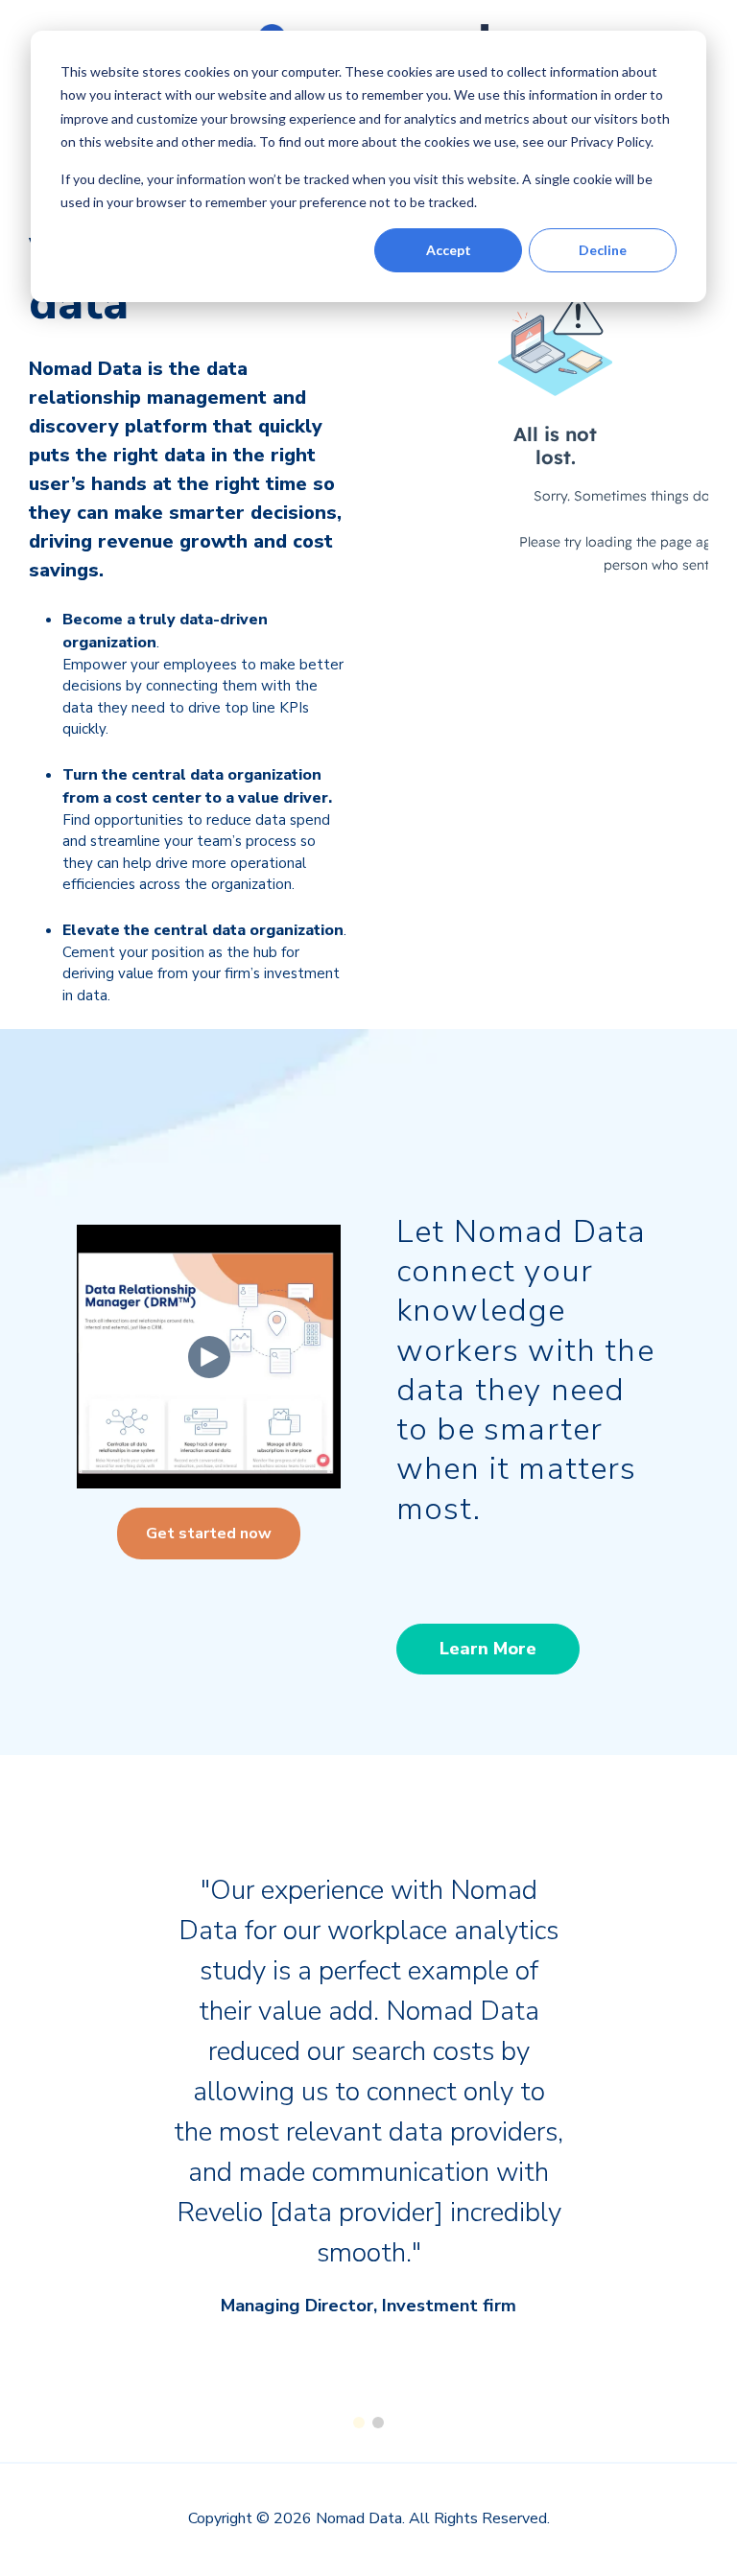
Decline (603, 250)
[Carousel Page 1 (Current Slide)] (359, 2423)
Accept (449, 250)
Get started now (209, 1534)
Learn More (488, 1649)
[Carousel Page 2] (378, 2423)
